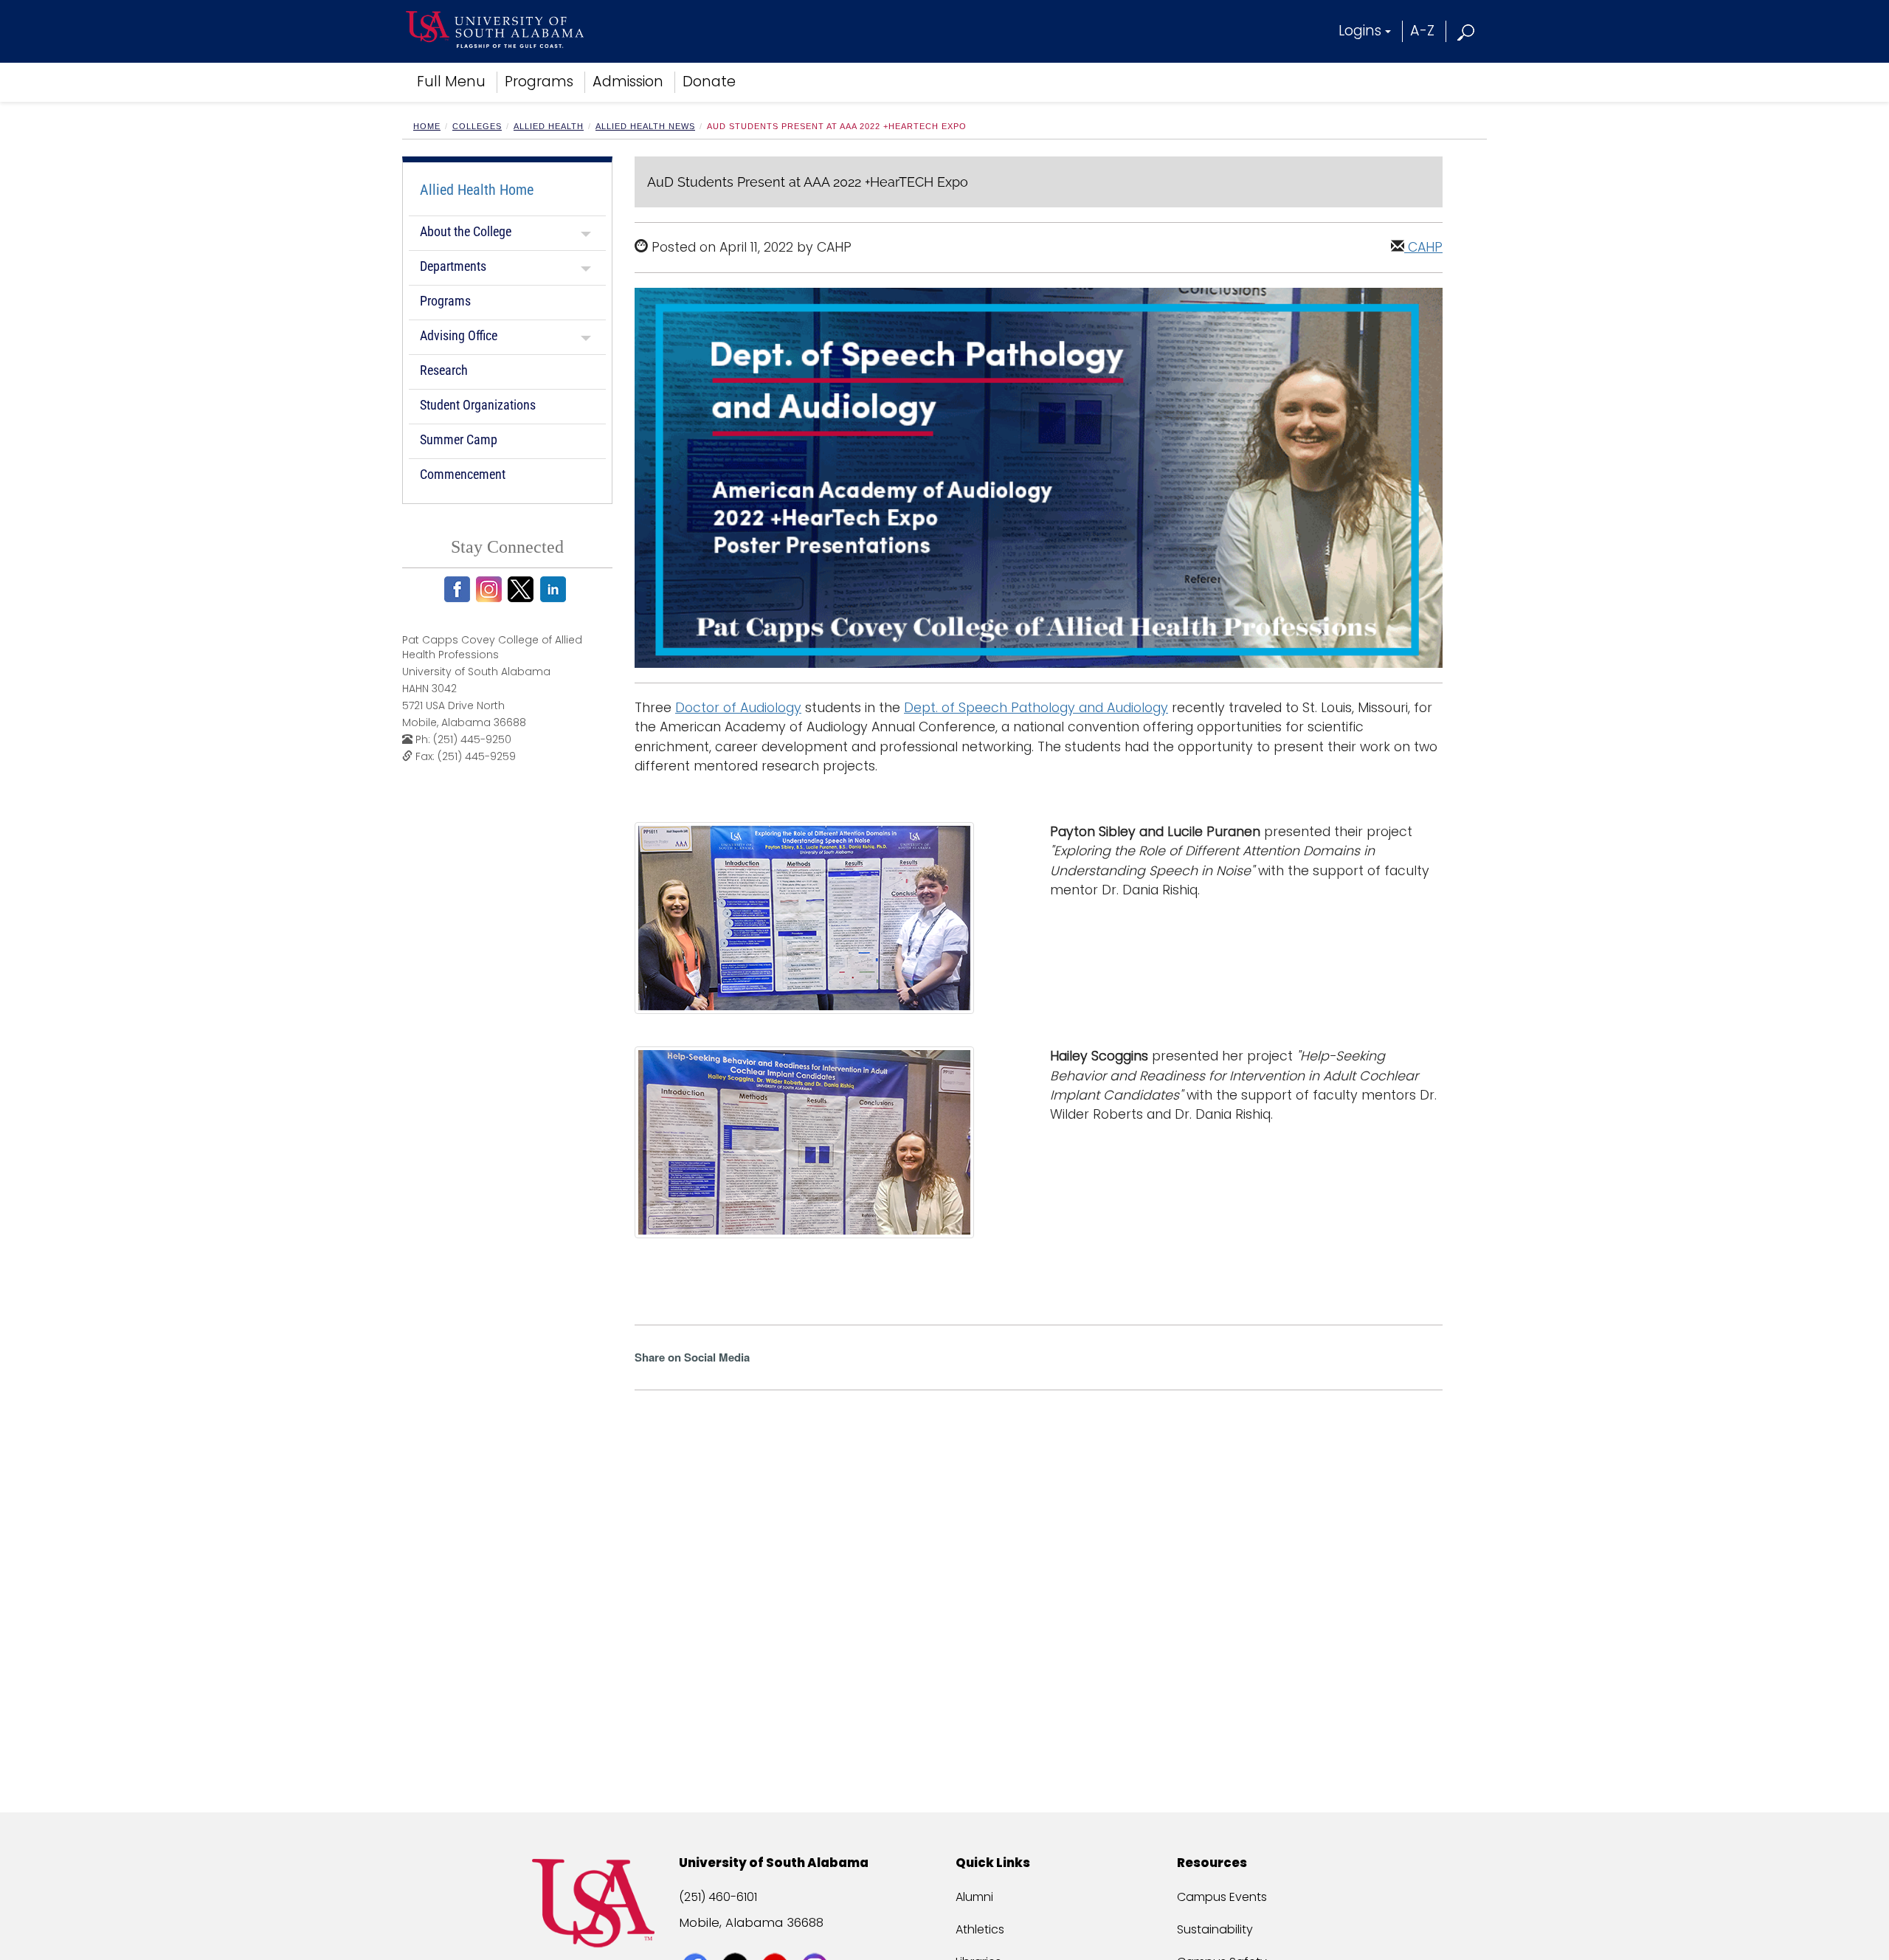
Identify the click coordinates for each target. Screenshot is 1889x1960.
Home (427, 126)
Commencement (463, 474)
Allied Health (549, 126)
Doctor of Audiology (738, 708)
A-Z (1422, 31)
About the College (466, 231)
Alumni (974, 1897)
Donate (709, 82)
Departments (453, 266)
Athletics (980, 1929)
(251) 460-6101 (718, 1897)
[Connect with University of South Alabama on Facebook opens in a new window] (697, 1939)
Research (444, 370)
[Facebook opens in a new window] (459, 589)
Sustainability (1215, 1929)
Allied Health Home (477, 190)
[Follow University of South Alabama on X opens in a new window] (737, 1939)
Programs (539, 82)
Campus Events (1222, 1897)
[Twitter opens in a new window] (523, 589)
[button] (1467, 31)
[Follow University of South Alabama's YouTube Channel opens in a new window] (777, 1939)
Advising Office (459, 335)
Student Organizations (478, 405)
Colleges (477, 126)
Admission (628, 82)
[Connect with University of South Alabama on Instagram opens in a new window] (816, 1939)
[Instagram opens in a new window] (491, 589)
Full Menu (451, 82)
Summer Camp (459, 439)
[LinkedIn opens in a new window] (555, 589)
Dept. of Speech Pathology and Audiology (1036, 708)
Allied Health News (645, 126)
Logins (1360, 31)
